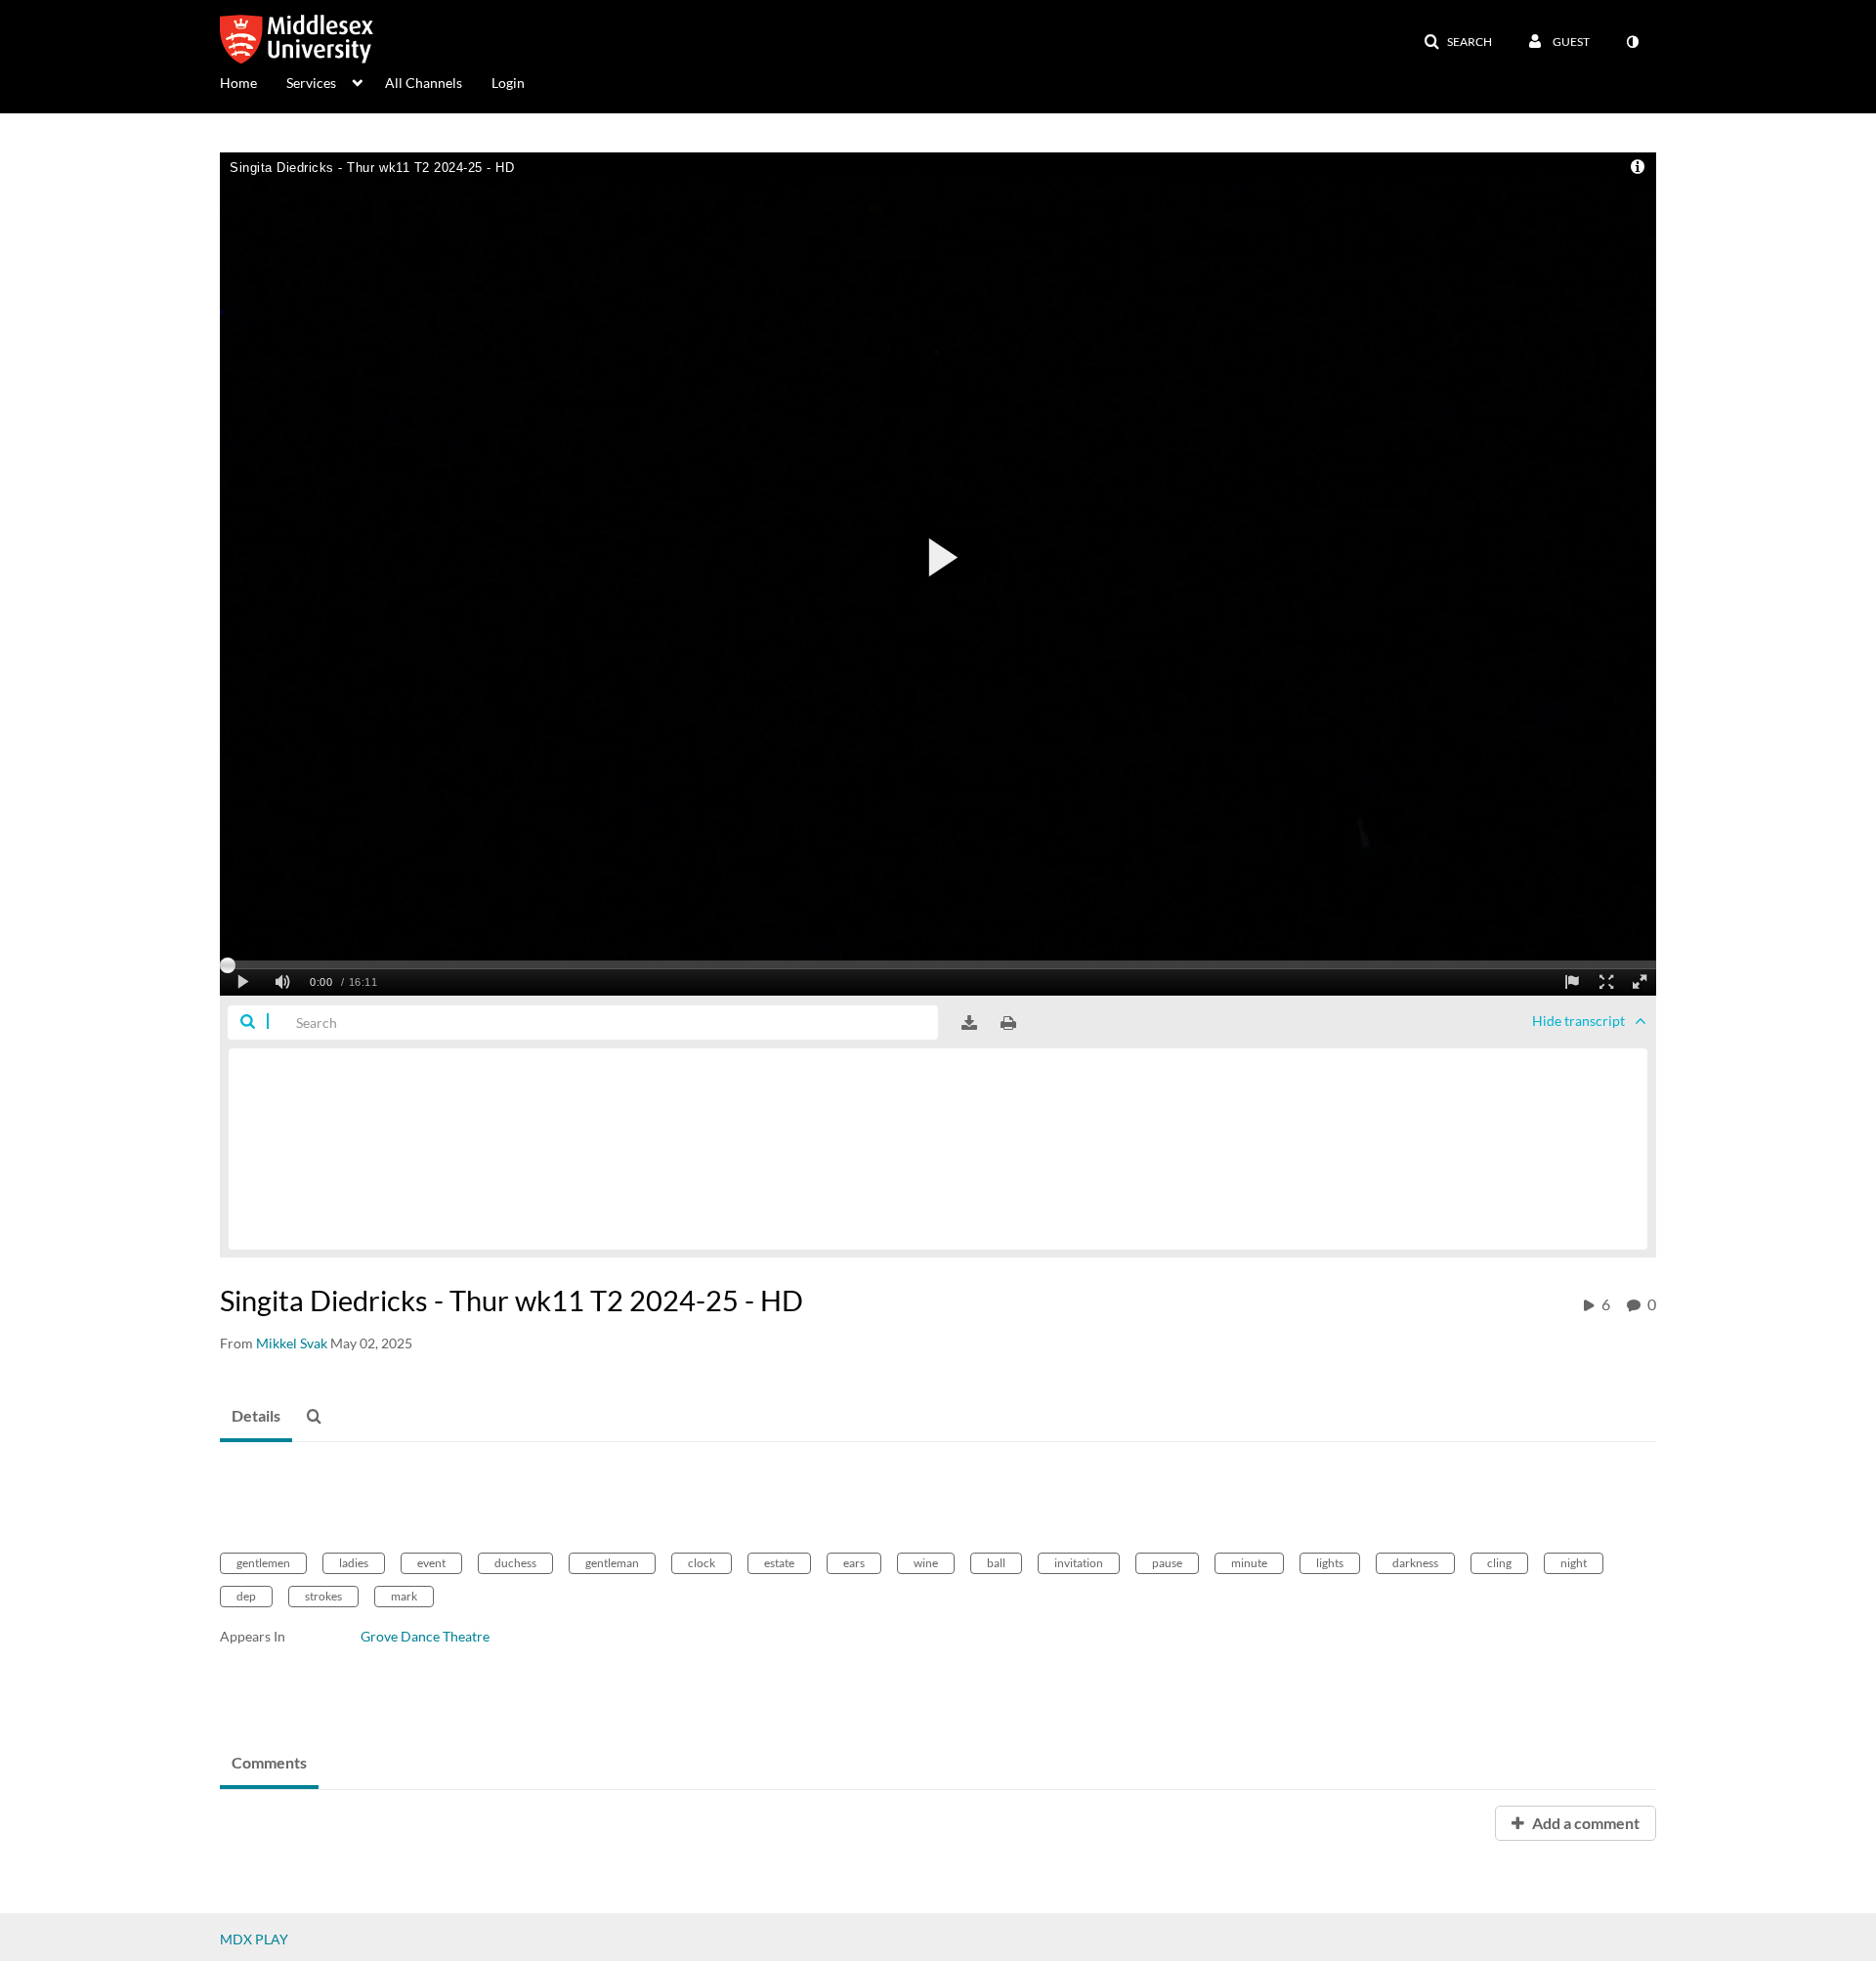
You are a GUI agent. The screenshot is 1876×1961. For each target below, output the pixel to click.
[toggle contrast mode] (1632, 42)
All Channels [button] (424, 83)
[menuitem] (253, 81)
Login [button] (508, 83)
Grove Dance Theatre (425, 1636)
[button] (1458, 42)
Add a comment (1584, 1823)
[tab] (256, 1417)
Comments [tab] (269, 1762)
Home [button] (238, 83)
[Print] (1008, 1023)
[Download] (969, 1023)
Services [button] (311, 83)
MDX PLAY (254, 1939)
